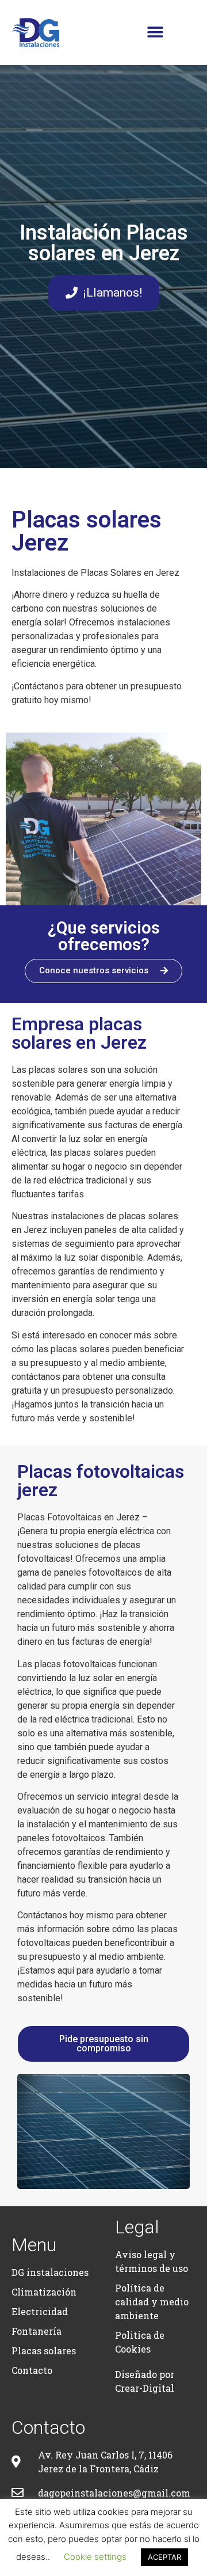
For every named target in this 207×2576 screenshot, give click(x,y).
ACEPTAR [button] (164, 2557)
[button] (155, 33)
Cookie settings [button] (95, 2557)
